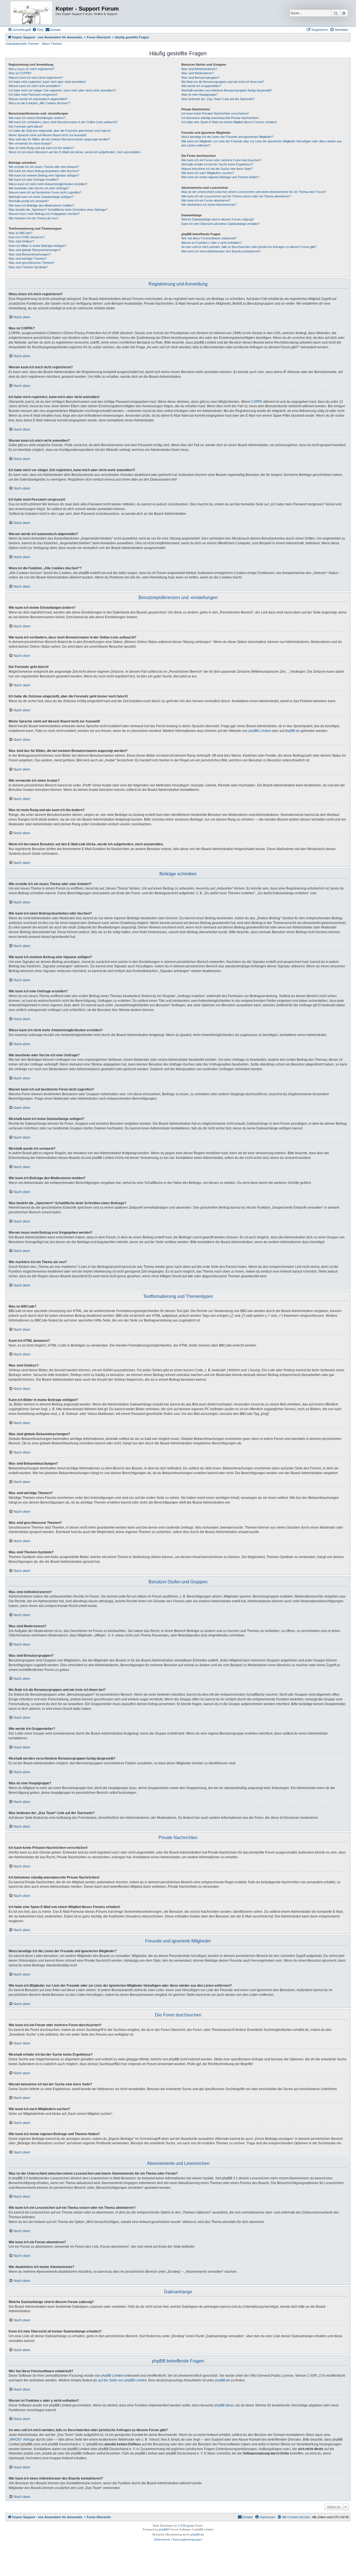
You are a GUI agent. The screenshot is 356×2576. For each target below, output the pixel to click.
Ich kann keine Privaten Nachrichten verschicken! (215, 113)
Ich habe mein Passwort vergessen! (33, 95)
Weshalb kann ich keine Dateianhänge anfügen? (41, 197)
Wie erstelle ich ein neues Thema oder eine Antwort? (44, 167)
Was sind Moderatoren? (197, 73)
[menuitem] (38, 30)
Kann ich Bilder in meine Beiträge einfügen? (38, 246)
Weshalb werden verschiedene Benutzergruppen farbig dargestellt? (227, 90)
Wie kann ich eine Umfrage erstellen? (34, 180)
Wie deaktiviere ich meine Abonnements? (209, 205)
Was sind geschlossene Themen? (32, 263)
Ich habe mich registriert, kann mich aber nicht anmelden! (47, 82)
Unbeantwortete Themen (22, 44)
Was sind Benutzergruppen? (201, 78)
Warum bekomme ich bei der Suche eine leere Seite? (217, 169)
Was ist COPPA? (20, 73)
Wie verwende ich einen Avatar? (30, 143)
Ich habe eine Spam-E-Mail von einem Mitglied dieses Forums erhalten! (229, 122)
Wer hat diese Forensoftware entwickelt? (209, 238)
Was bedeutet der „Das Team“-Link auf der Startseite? (218, 99)
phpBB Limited (259, 731)
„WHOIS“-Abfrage (22, 2440)
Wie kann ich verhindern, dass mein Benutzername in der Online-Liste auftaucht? (63, 122)
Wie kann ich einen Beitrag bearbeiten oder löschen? (44, 171)
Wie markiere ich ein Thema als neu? (34, 218)
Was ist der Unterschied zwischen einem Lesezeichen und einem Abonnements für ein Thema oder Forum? (254, 192)
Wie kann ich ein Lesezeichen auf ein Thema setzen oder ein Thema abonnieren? (236, 196)
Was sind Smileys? (21, 241)
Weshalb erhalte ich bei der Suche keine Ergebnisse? (217, 164)
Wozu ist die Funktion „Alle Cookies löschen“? (39, 103)
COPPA (257, 402)
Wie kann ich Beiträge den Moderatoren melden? (41, 205)
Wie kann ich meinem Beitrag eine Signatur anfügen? (44, 175)
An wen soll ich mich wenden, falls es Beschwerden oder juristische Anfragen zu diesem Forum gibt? (249, 247)
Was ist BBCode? (20, 233)
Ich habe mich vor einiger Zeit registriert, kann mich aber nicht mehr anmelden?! (62, 90)
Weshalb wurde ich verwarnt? (29, 201)
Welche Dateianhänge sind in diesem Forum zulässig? (218, 219)
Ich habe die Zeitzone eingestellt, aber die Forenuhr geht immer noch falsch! (60, 131)
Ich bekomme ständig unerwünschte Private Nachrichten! (220, 118)
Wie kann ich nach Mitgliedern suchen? (208, 173)
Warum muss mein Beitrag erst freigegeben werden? (44, 214)
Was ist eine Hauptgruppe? (200, 95)
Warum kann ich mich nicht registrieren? (36, 78)
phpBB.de (292, 731)
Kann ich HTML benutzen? (27, 237)
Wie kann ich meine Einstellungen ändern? (37, 118)
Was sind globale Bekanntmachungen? (35, 250)
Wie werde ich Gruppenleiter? (201, 86)
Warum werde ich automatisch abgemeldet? (38, 99)
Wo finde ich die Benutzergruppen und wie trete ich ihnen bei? (223, 82)
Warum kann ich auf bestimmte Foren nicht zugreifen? (45, 192)
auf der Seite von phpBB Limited (122, 2380)
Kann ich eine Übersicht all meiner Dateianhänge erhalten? (221, 224)
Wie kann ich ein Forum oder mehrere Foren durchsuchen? (221, 160)
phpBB (163, 2529)
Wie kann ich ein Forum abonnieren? (206, 200)
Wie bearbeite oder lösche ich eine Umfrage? (39, 188)
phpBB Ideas (224, 2405)
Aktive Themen (52, 44)
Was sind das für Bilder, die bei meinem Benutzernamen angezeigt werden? (59, 139)
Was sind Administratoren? (199, 69)
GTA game (187, 2526)
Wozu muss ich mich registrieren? (32, 69)
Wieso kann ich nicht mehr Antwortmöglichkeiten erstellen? (48, 184)
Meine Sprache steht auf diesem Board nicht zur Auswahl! (47, 135)
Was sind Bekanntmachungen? (30, 254)
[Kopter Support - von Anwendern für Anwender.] (31, 13)
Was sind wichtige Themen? (28, 259)
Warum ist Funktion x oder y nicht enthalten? (211, 243)
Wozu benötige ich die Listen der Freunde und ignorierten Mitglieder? (227, 137)
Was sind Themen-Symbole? (28, 267)
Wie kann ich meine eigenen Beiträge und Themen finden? (220, 177)
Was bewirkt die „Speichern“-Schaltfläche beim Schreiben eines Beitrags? (58, 210)
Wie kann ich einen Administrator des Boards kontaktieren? (221, 251)
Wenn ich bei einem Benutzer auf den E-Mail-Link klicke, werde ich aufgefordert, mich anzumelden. (75, 152)
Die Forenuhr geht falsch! (26, 126)
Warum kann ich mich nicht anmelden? (35, 86)
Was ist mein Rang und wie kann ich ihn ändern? (41, 148)
